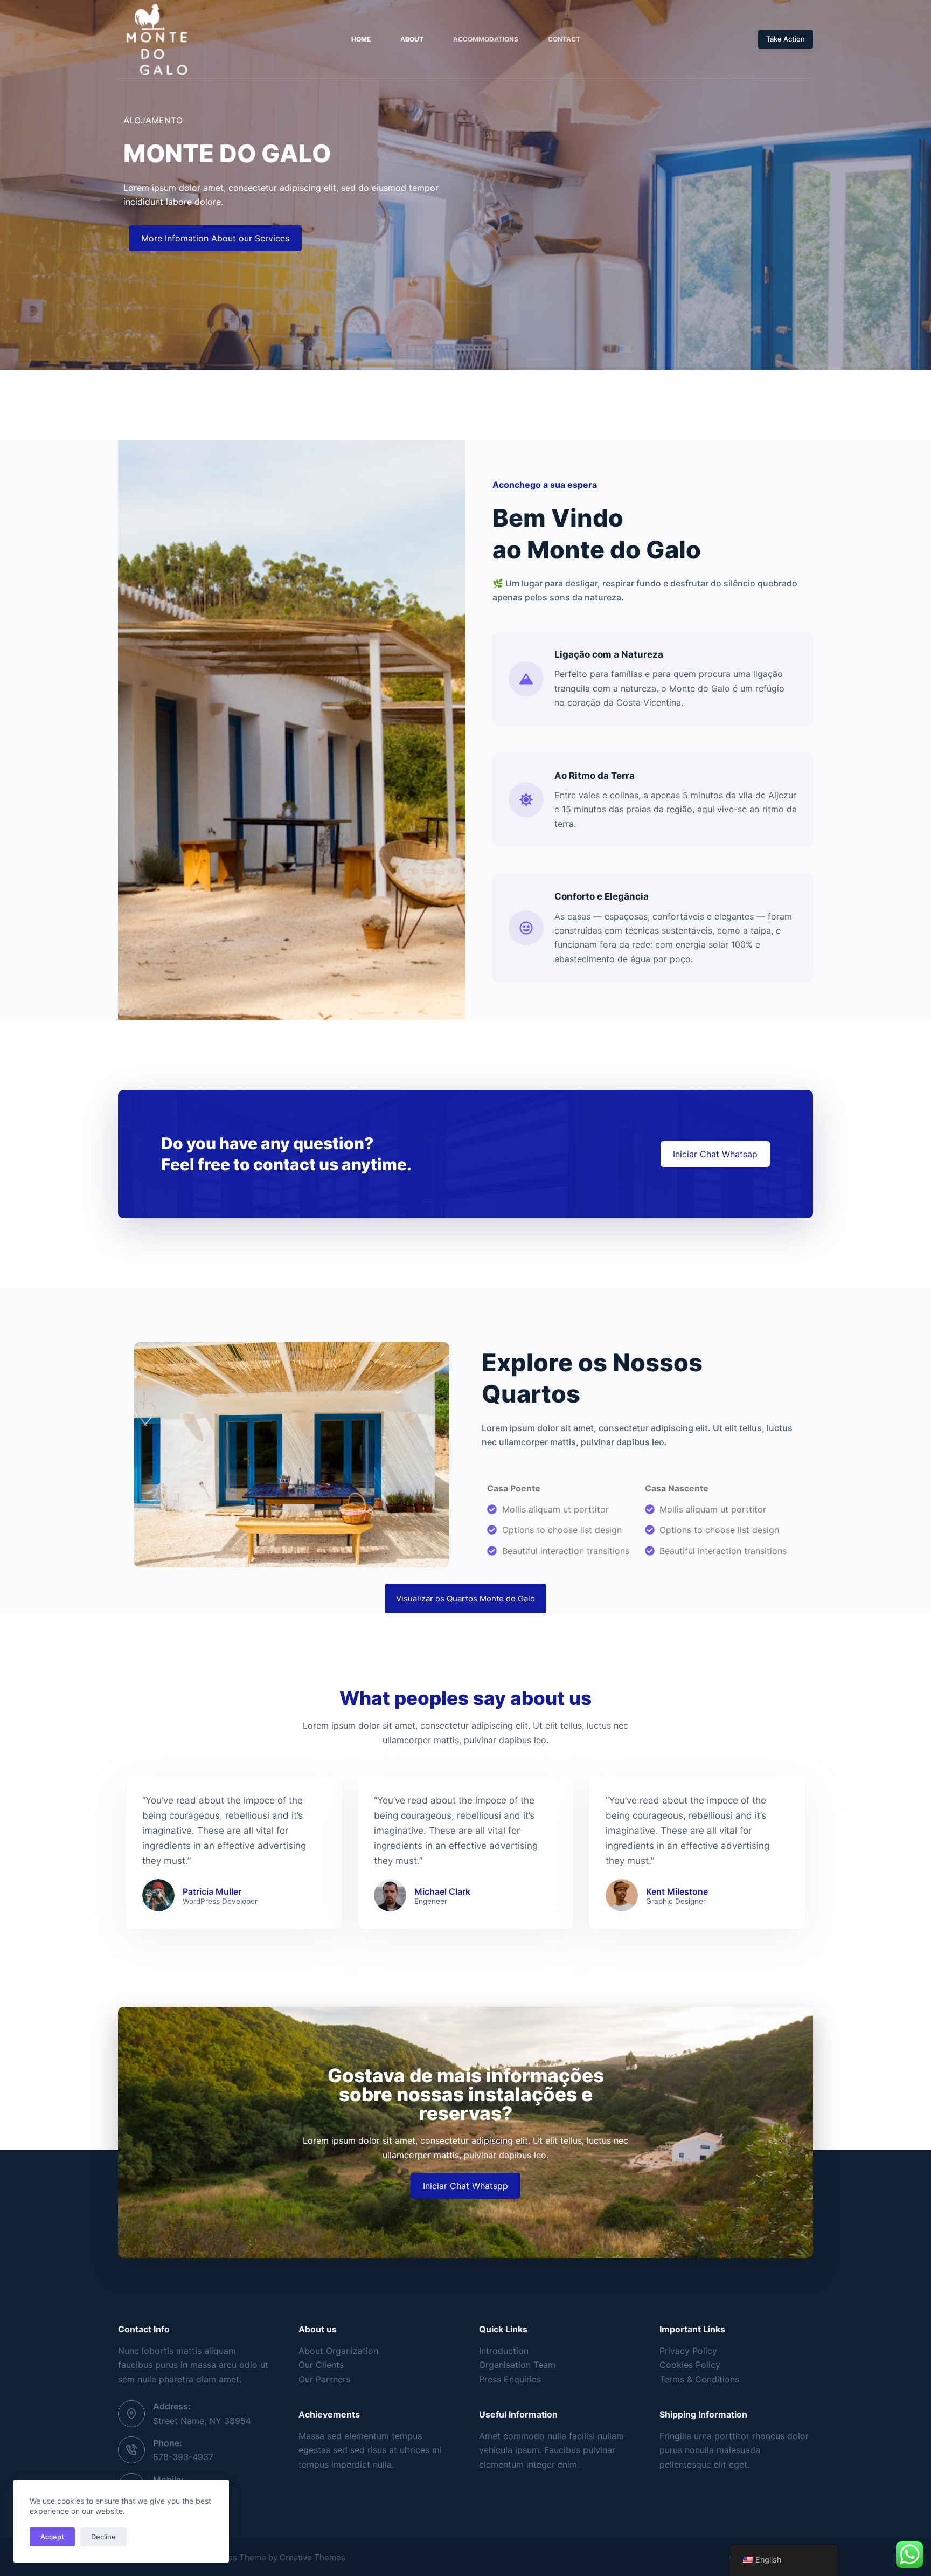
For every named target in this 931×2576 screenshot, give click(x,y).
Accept (52, 2537)
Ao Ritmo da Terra (595, 776)
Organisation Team (517, 2365)
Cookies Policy (690, 2365)
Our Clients (321, 2365)
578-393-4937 (183, 2457)
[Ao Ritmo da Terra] (526, 800)
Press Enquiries (510, 2379)
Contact (564, 39)
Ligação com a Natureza (609, 654)
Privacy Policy (688, 2351)
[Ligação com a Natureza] (526, 679)
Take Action (786, 39)
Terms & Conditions (699, 2379)
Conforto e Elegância (602, 896)
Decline (103, 2537)
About (412, 39)
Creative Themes (312, 2557)
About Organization (338, 2351)
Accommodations (486, 39)
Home (361, 39)
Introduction (504, 2351)
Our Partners (324, 2379)
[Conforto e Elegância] (526, 928)
